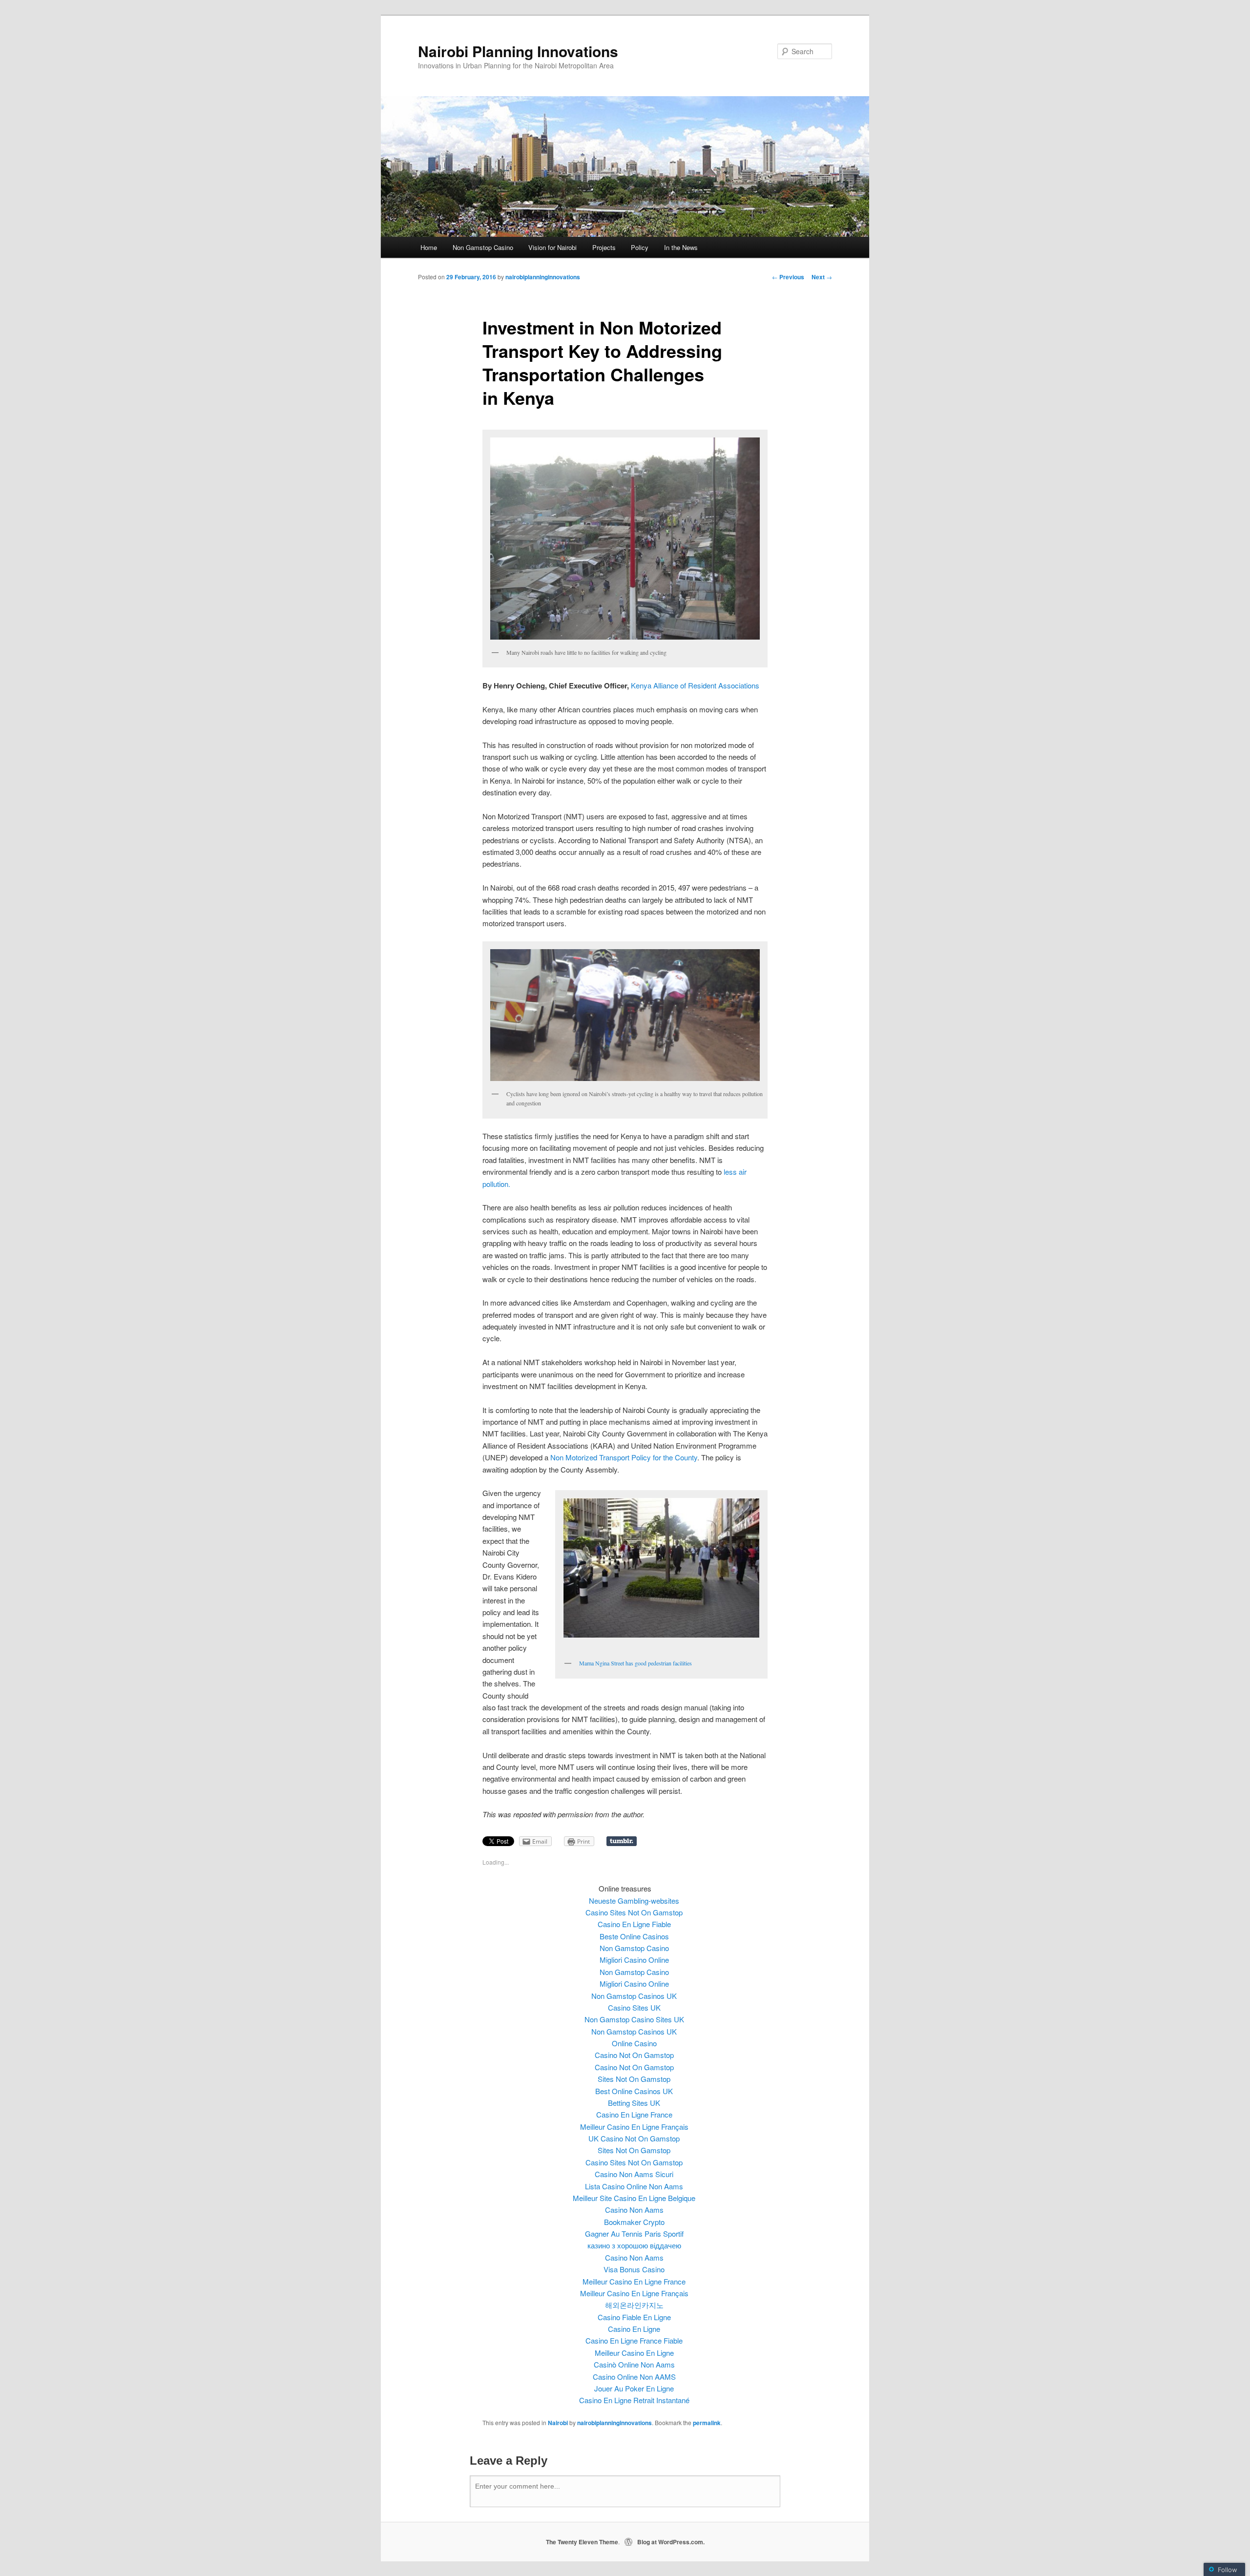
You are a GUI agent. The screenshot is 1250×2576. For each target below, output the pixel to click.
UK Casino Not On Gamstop (634, 2138)
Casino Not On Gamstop (634, 2055)
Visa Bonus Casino (634, 2269)
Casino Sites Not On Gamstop (634, 1912)
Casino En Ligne (634, 2329)
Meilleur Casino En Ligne (634, 2353)
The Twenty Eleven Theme (582, 2542)
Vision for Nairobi (552, 247)
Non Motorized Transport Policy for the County (624, 1457)
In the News (681, 247)
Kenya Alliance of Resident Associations (695, 685)
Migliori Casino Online (634, 1960)
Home (429, 247)
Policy (640, 247)
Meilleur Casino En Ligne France (634, 2281)
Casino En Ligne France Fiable (634, 2340)
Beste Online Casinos (634, 1936)
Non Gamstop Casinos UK (634, 1996)
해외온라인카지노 (634, 2305)
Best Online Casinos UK (634, 2091)
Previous (788, 277)
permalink (707, 2423)
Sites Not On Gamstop (634, 2079)
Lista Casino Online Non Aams (634, 2186)
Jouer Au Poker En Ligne (634, 2388)
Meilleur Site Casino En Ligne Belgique (634, 2198)
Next (822, 277)
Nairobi (558, 2423)
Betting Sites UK (634, 2103)
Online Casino (634, 2043)
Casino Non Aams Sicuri (634, 2174)
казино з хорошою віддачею (634, 2245)
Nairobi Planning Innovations (518, 51)
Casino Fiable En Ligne (634, 2317)
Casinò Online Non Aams (634, 2364)
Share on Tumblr (622, 1841)
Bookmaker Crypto (634, 2222)
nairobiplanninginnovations (543, 277)
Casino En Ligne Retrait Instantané (634, 2400)
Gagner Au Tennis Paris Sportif (634, 2233)
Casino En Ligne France (634, 2114)
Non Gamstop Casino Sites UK (634, 2019)
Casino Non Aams (634, 2210)
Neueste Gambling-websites (634, 1901)
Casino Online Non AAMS (634, 2377)
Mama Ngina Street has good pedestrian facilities (635, 1663)
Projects (604, 247)
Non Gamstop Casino (483, 247)
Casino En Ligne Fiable (634, 1924)
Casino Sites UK (634, 2007)
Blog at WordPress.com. (671, 2542)
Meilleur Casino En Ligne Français (634, 2127)
